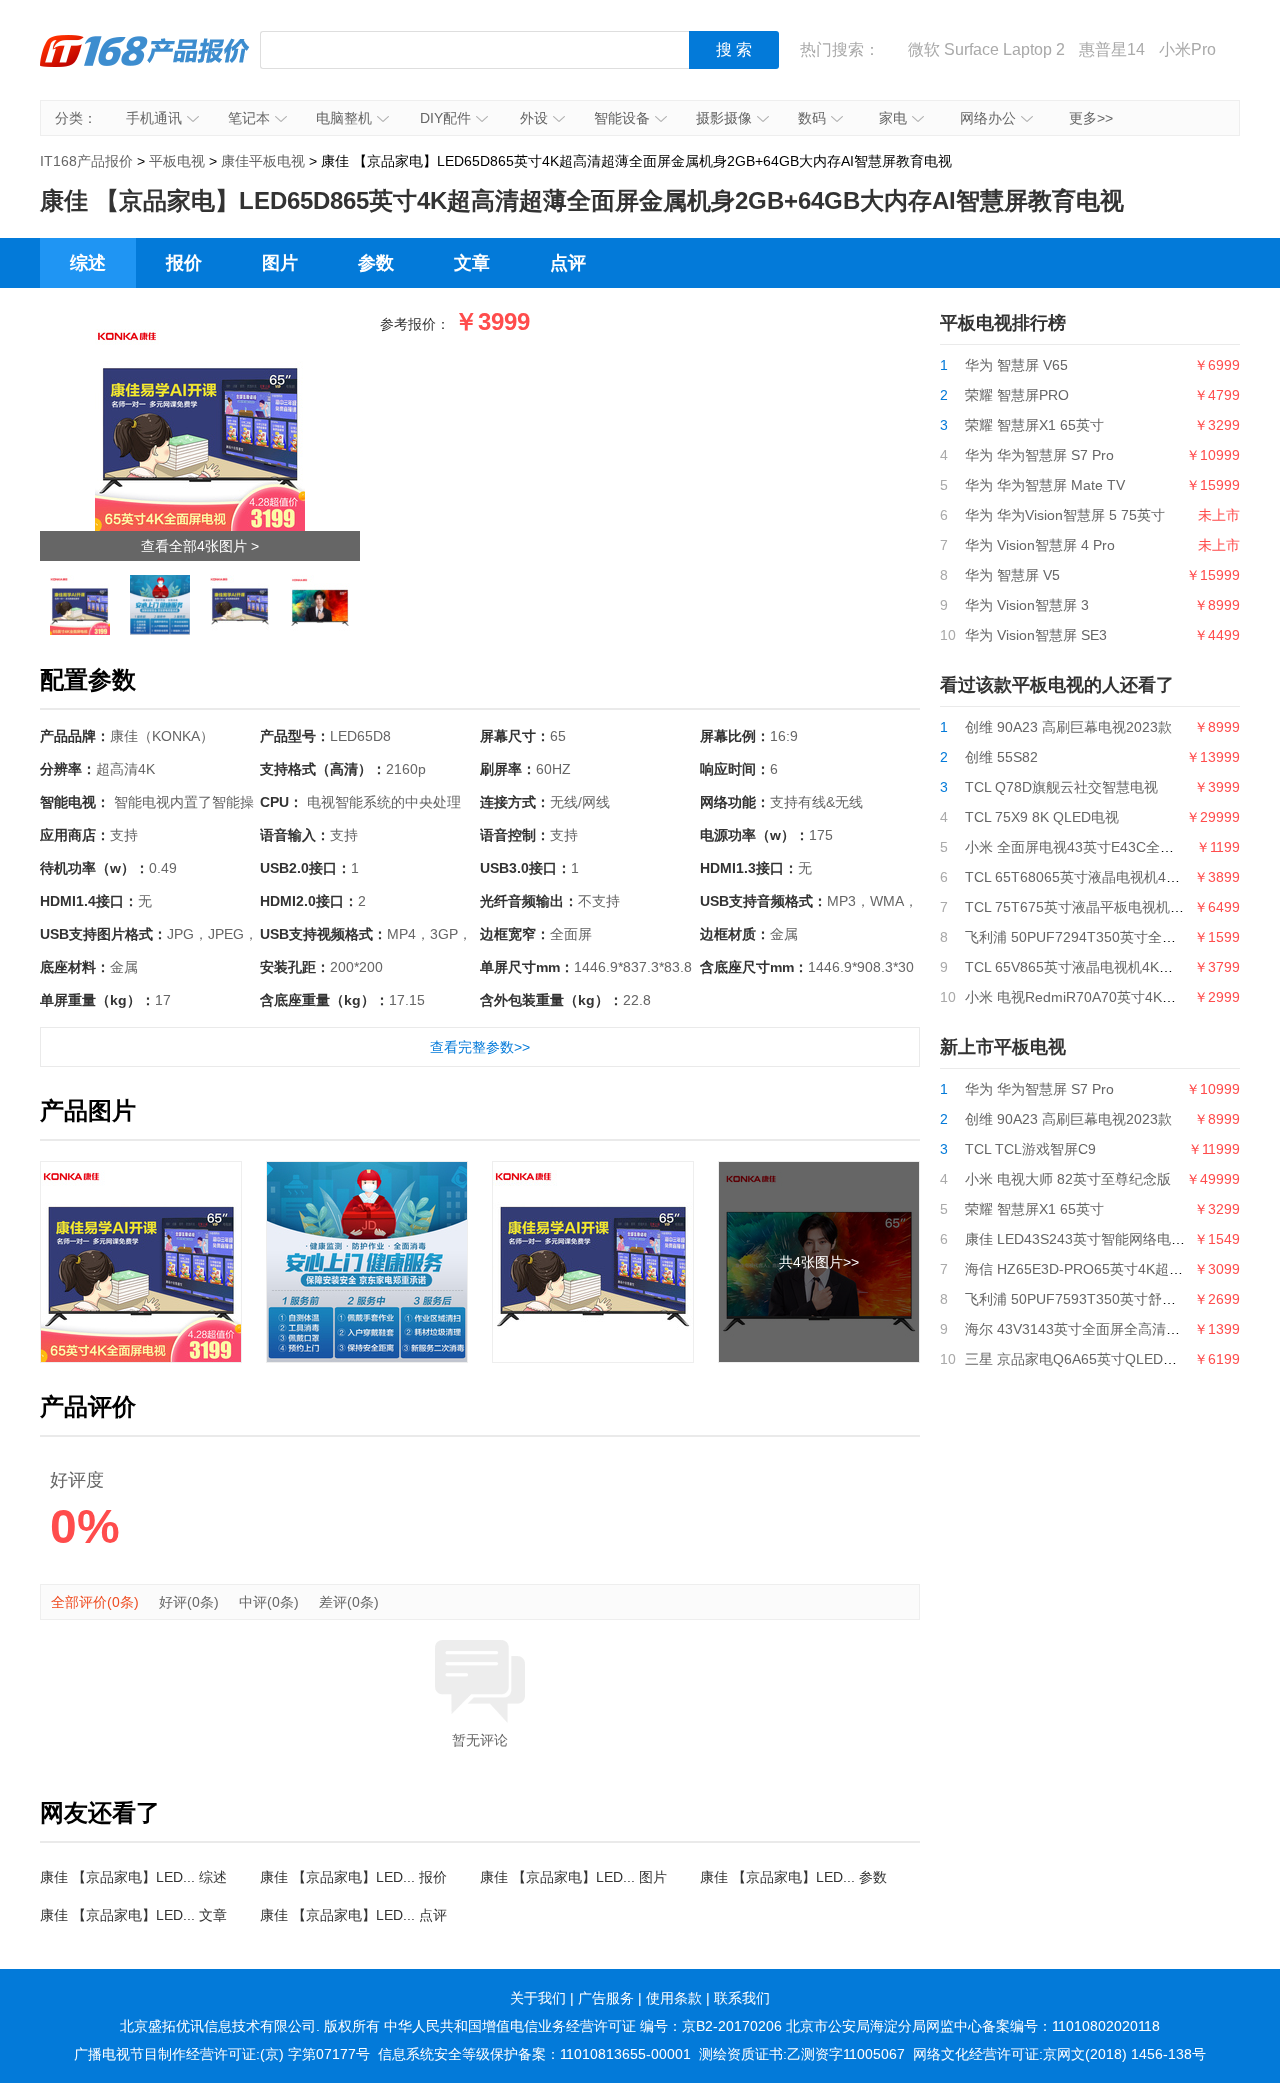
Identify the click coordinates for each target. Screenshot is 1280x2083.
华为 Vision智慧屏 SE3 (1036, 635)
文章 (472, 263)
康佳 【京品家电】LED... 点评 (353, 1915)
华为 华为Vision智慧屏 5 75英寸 (1065, 515)
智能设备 (622, 118)
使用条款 (674, 1998)
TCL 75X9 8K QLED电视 (1042, 817)
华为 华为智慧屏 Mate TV (1045, 485)
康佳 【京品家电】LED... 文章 (133, 1915)
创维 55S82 (1001, 757)
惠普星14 (1112, 49)
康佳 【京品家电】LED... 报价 (353, 1877)
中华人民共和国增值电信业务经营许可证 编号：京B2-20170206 (583, 2026)
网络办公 (988, 118)
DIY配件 (445, 118)
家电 (893, 118)
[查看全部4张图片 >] (200, 327)
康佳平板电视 (263, 161)
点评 (568, 263)
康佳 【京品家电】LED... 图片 (573, 1877)
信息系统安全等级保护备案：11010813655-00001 (534, 2054)
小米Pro (1187, 49)
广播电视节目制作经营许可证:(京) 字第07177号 (222, 2054)
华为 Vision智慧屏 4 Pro (1040, 545)
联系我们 (742, 1998)
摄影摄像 (724, 118)
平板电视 (177, 161)
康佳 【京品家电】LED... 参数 (793, 1877)
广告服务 (606, 1998)
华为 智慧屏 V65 (1016, 365)
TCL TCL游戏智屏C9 (1030, 1149)
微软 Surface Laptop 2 (986, 49)
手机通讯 (154, 118)
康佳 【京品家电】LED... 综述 (133, 1877)
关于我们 (538, 1998)
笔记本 (249, 118)
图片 (280, 263)
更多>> (1091, 118)
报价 (184, 263)
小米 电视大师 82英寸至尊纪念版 (1068, 1179)
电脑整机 (344, 118)
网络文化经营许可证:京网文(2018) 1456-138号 (1059, 2054)
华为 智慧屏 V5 (1012, 575)
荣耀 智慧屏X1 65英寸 (1034, 425)
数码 (812, 118)
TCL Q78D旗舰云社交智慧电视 (1061, 787)
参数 (376, 263)
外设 (534, 118)
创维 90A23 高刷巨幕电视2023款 (1068, 727)
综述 (88, 263)
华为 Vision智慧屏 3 (1027, 605)
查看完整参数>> (480, 1047)
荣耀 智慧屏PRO (1017, 395)
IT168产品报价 (145, 65)
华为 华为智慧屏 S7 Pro (1039, 455)
